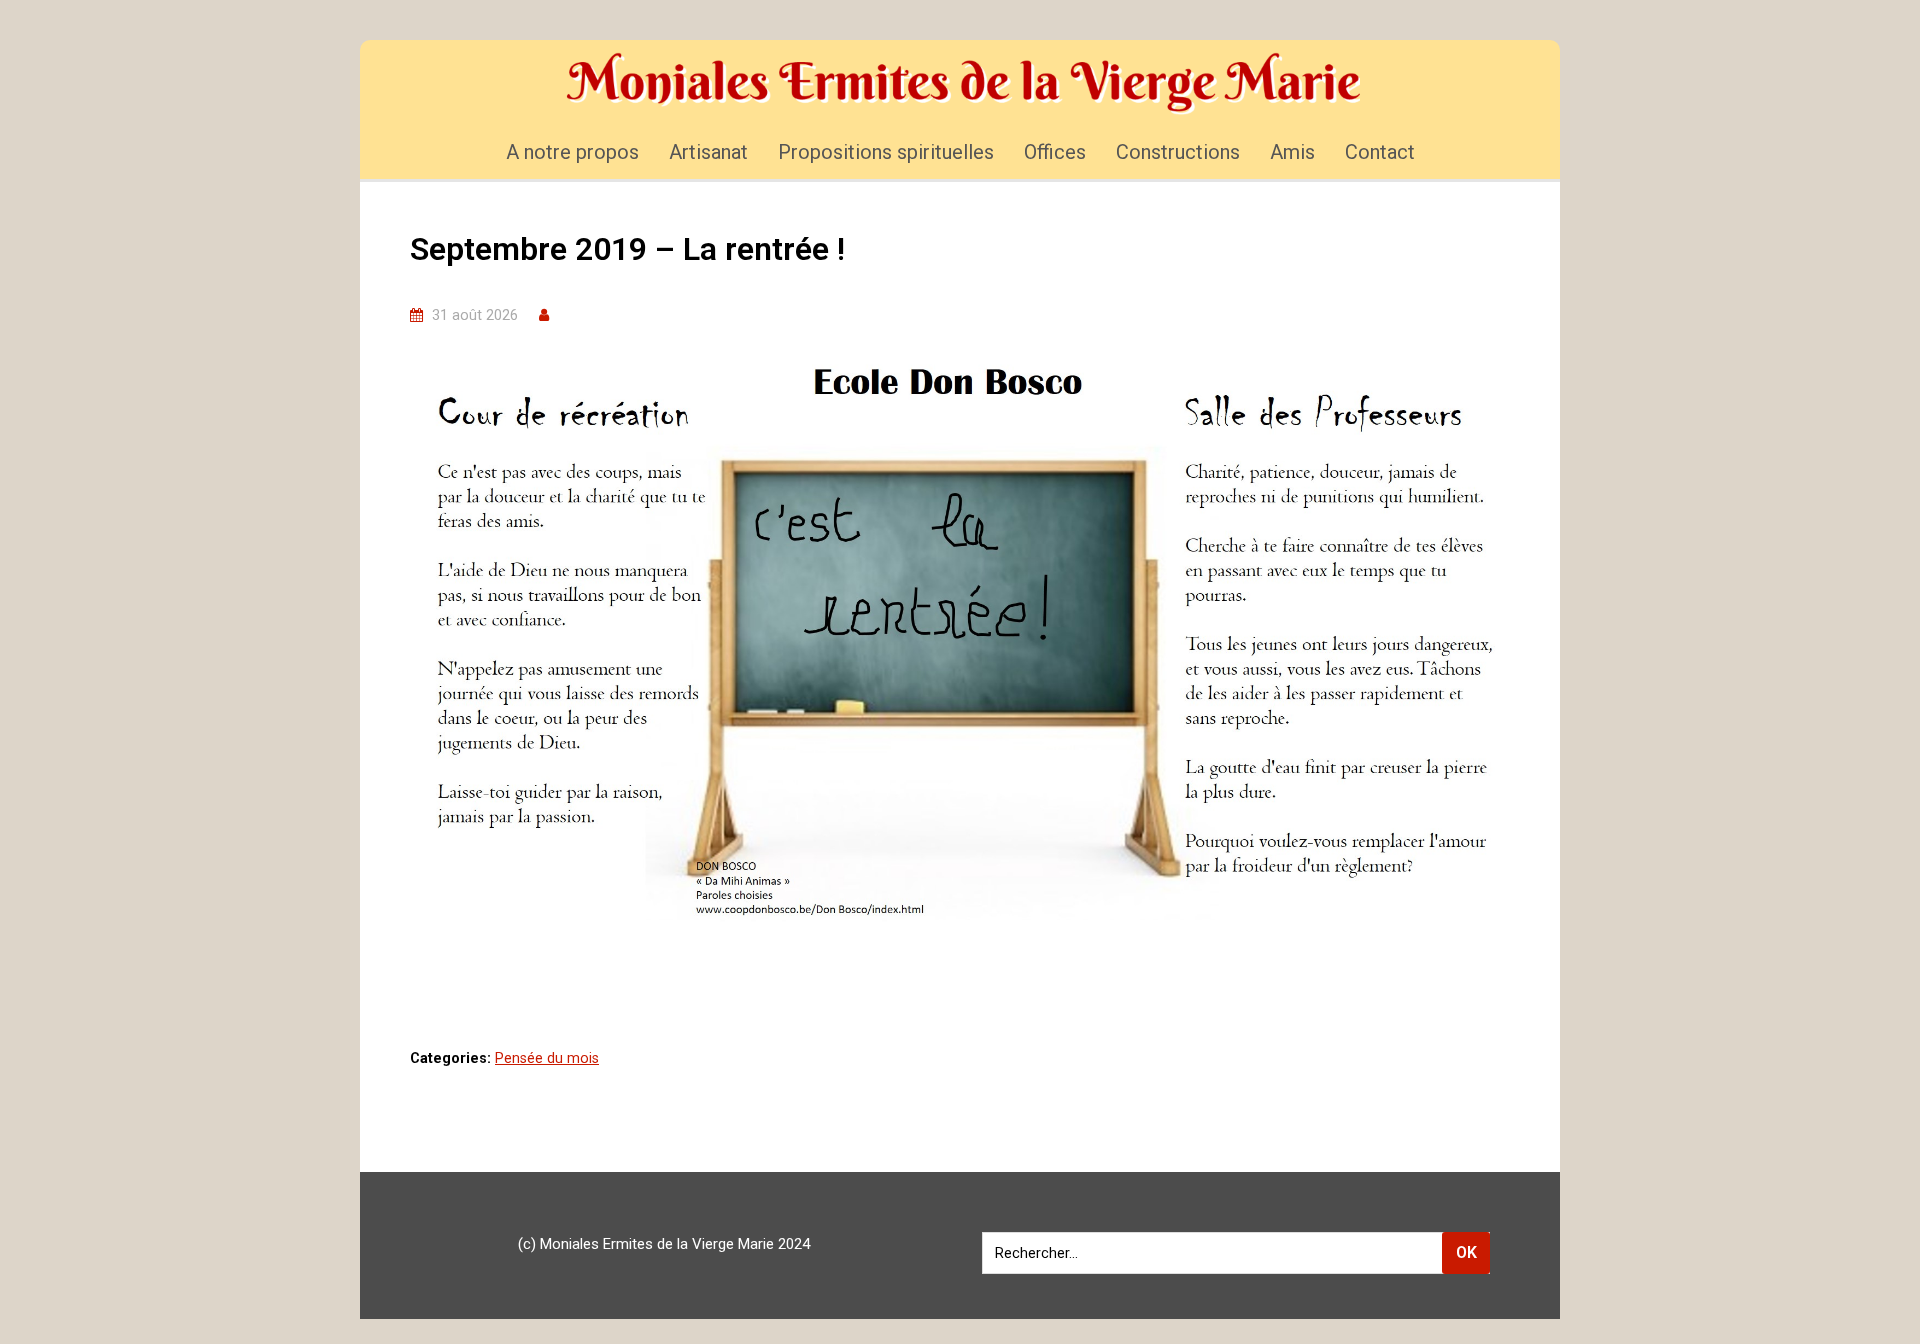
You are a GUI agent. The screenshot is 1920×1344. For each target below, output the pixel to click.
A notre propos (572, 152)
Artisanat (708, 152)
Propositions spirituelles (886, 152)
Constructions (1178, 152)
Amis (1292, 152)
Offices (1055, 152)
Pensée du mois (547, 1058)
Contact (1380, 152)
